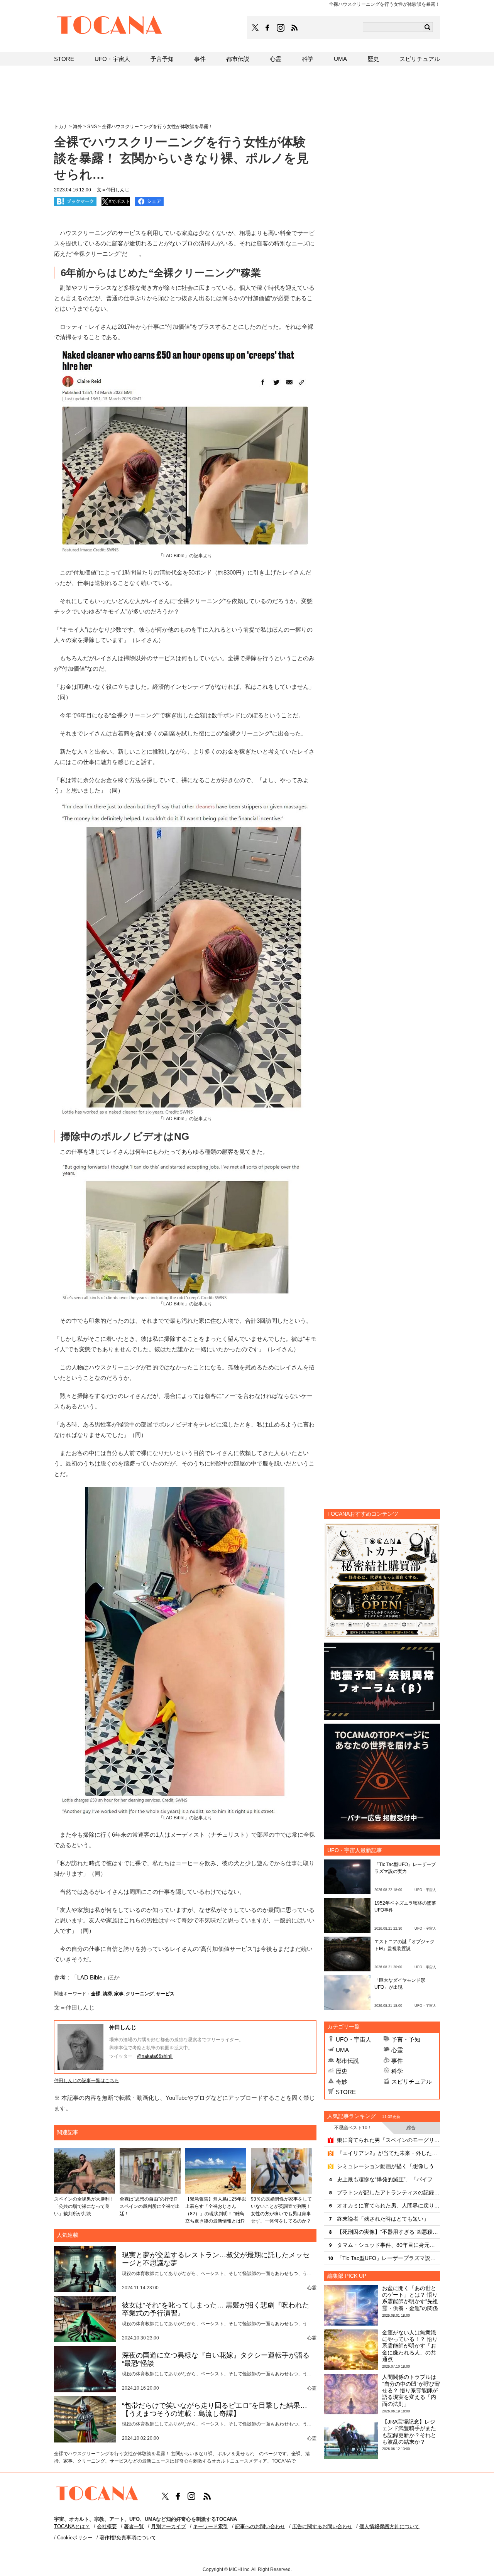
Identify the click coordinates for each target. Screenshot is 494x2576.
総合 (411, 2128)
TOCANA (110, 26)
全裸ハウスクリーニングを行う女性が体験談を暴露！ (157, 127)
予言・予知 (406, 2039)
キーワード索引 (211, 2526)
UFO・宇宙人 (354, 2039)
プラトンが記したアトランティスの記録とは (388, 2192)
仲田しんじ (123, 2027)
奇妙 (342, 2082)
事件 (397, 2061)
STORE (346, 2092)
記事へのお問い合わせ (260, 2526)
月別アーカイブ (168, 2526)
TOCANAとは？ (72, 2526)
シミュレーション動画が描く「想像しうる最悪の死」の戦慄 (388, 2166)
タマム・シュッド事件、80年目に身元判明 (388, 2245)
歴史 (342, 2071)
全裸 (96, 1994)
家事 (119, 1994)
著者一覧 (134, 2526)
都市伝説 (347, 2061)
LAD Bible (90, 1977)
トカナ (61, 127)
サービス (165, 1994)
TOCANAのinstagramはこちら (281, 28)
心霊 (397, 2050)
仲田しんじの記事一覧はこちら (86, 2081)
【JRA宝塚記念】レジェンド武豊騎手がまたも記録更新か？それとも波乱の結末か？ (409, 2432)
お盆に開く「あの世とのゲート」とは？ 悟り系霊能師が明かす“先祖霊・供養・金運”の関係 (410, 2298)
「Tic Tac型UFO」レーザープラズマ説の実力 (388, 2258)
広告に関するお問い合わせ (322, 2526)
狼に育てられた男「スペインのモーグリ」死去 (388, 2140)
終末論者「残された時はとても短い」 (383, 2219)
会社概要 (107, 2526)
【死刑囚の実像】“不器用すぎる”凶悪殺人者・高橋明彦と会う (388, 2232)
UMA (342, 2050)
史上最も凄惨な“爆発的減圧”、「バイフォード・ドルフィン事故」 (388, 2179)
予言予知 (162, 59)
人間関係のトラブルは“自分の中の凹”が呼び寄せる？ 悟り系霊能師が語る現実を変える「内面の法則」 (411, 2390)
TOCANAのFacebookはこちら (267, 28)
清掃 (107, 1994)
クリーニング (140, 1994)
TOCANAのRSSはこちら (294, 28)
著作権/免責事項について (128, 2538)
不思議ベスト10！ (353, 2128)
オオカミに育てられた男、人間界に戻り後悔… (388, 2206)
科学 (397, 2071)
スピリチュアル (412, 2082)
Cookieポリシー (75, 2538)
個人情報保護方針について (389, 2526)
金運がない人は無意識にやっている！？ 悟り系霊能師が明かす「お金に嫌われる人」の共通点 (410, 2346)
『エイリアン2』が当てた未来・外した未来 (388, 2153)
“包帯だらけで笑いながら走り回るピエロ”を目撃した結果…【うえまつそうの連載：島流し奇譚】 (215, 2410)
